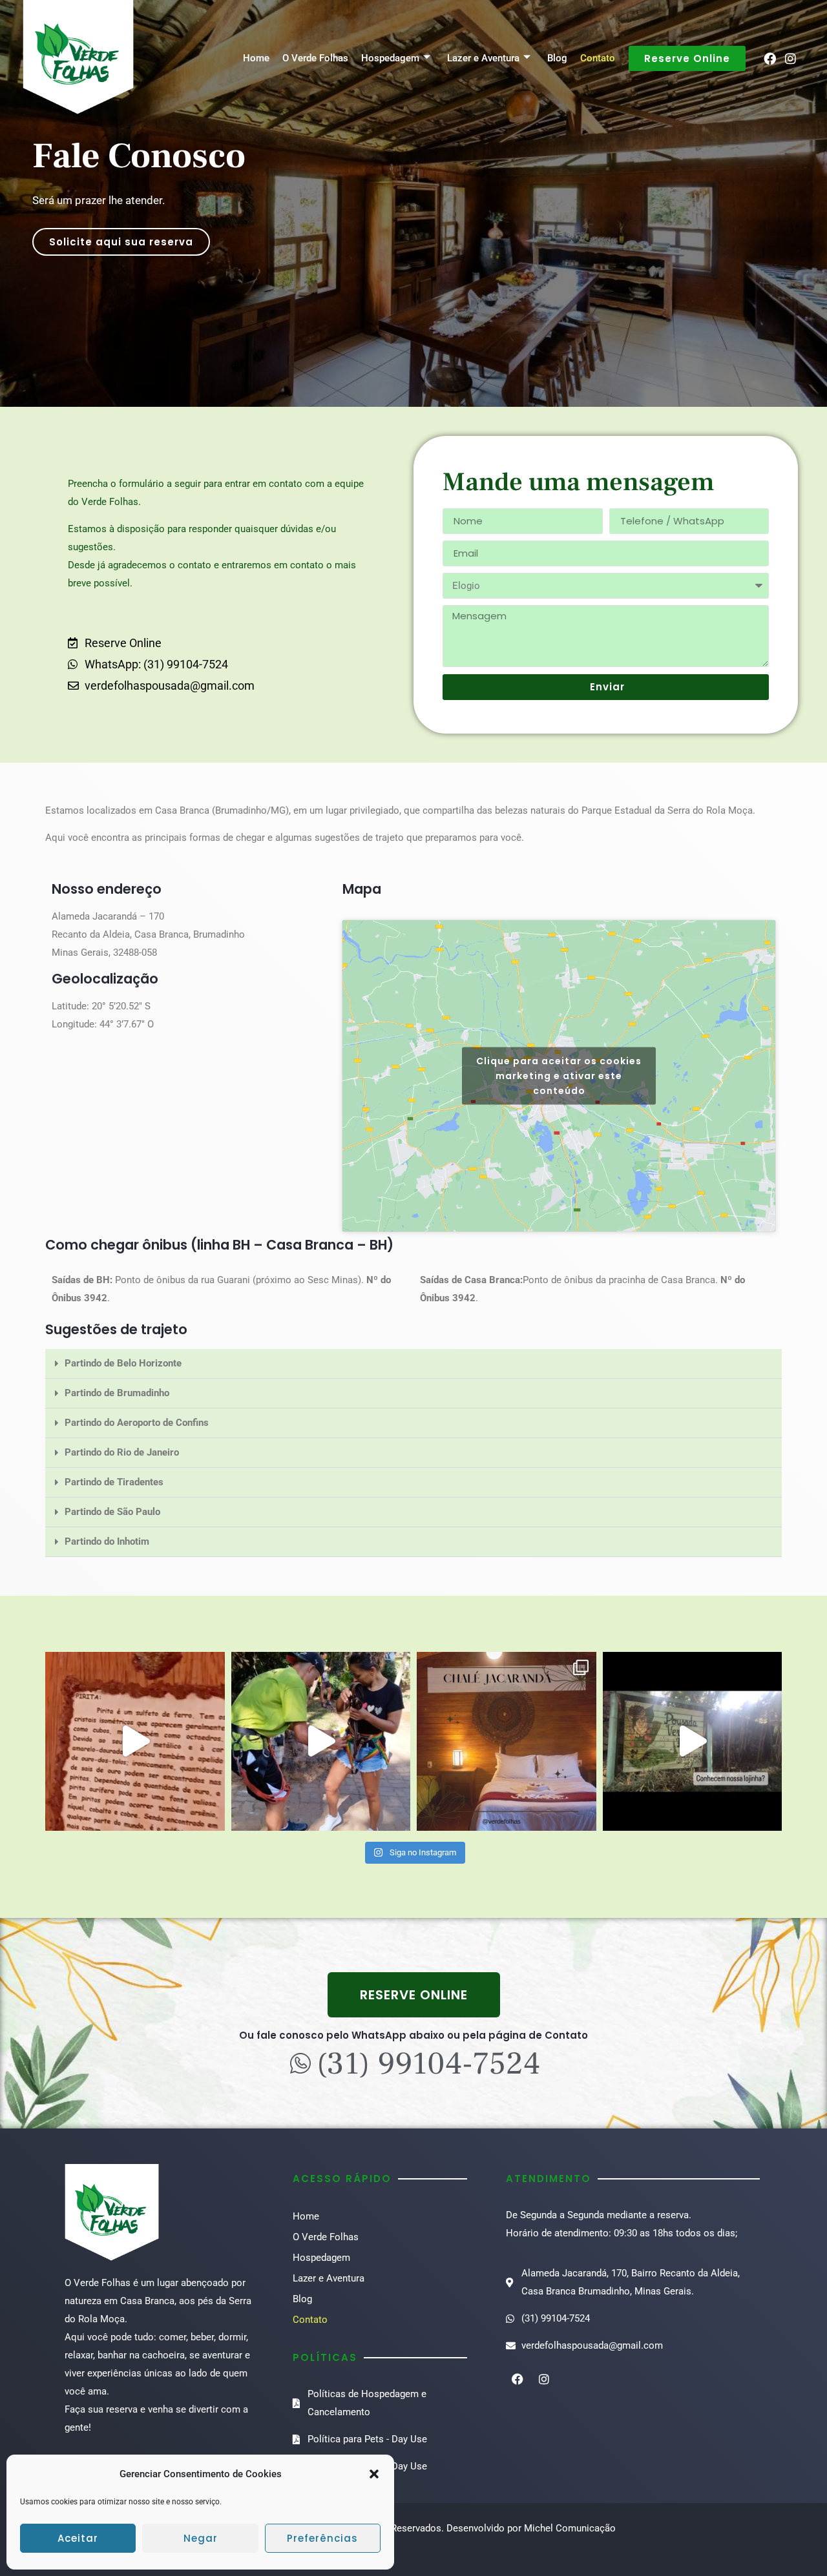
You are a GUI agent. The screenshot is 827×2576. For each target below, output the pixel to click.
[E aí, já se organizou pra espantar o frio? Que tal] (321, 1742)
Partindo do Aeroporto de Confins (137, 1423)
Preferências (322, 2538)
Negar (201, 2538)
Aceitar (78, 2538)
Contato (598, 58)
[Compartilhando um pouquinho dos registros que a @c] (135, 1742)
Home (256, 58)
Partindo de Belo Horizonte (123, 1363)
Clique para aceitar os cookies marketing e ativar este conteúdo (559, 1075)
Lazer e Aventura (483, 58)
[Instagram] (790, 58)
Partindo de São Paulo (112, 1512)
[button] (374, 2474)
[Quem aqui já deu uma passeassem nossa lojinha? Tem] (693, 1742)
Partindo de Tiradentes (114, 1482)
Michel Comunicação (570, 2528)
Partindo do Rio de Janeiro (122, 1452)
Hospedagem (390, 58)
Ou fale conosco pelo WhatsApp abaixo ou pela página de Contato (413, 2035)
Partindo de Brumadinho (117, 1393)
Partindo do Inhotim (107, 1541)
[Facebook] (770, 58)
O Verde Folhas (315, 58)
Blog (557, 58)
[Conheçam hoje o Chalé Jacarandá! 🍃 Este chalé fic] (507, 1742)
